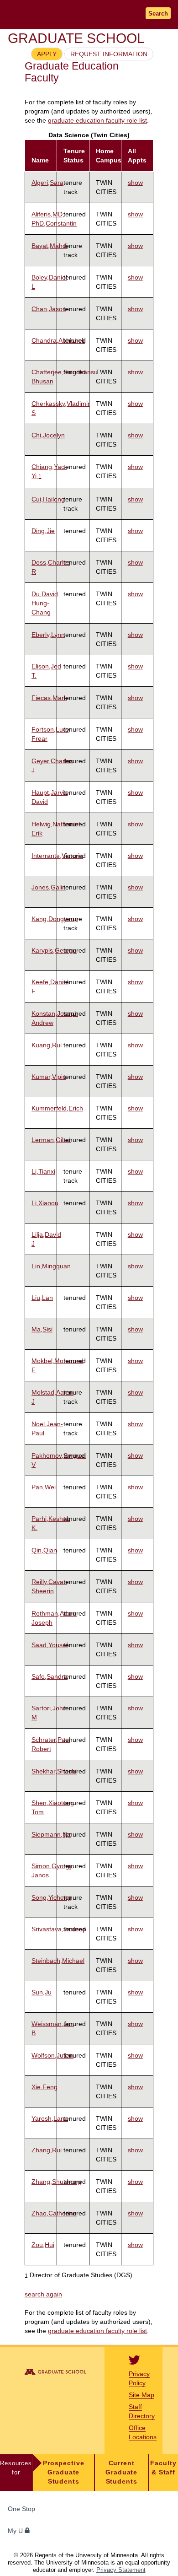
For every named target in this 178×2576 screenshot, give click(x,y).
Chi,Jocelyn (48, 435)
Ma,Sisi (42, 1329)
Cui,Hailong (48, 499)
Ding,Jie (43, 531)
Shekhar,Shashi (54, 1771)
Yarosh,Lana (50, 2118)
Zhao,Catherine (54, 2213)
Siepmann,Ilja (51, 1834)
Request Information (109, 54)
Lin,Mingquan (51, 1266)
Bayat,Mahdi (50, 246)
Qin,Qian (44, 1550)
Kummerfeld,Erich (57, 1108)
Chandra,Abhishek (58, 340)
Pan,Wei (44, 1487)
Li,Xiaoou (45, 1203)
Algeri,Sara (47, 183)
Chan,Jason (49, 309)
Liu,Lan (42, 1298)
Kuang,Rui (47, 1045)
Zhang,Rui (47, 2150)
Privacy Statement (121, 2570)
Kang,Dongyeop (55, 919)
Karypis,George (54, 950)
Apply (47, 54)
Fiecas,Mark (49, 698)
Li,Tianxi (43, 1171)
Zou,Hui (43, 2245)
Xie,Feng (44, 2087)
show (135, 183)
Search (158, 13)
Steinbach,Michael (58, 1961)
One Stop (21, 2509)
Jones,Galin (49, 887)
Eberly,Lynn (48, 635)
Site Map (141, 2395)
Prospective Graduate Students (64, 2472)
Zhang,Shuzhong (56, 2182)
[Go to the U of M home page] (64, 14)
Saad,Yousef (50, 1645)
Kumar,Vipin (49, 1077)
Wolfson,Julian (52, 2055)
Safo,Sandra (50, 1676)
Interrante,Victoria (57, 856)
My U (16, 2531)
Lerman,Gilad (51, 1140)
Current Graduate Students (121, 2472)
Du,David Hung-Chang (45, 603)
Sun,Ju (42, 1992)
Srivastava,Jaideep (59, 1929)
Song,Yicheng (51, 1897)
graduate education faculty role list (97, 121)
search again (43, 2294)
